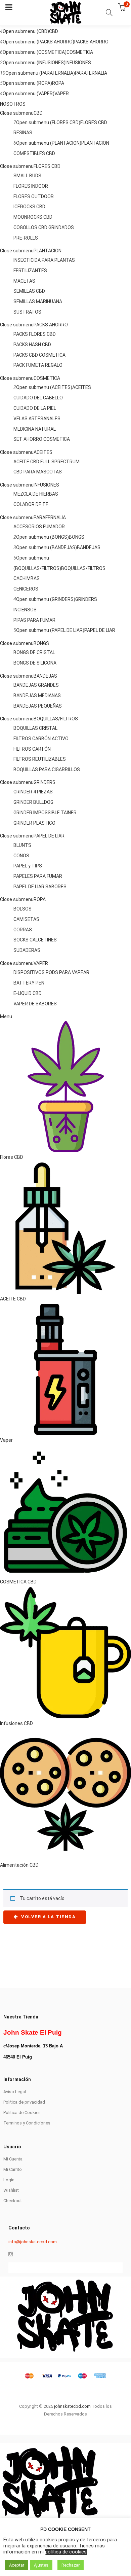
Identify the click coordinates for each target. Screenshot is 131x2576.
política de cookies (66, 2552)
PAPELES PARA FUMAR (38, 876)
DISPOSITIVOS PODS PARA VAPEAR (51, 972)
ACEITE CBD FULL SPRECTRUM (47, 462)
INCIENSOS (25, 610)
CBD (54, 31)
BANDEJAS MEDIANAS (37, 695)
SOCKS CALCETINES (35, 940)
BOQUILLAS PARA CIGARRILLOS (47, 770)
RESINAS (23, 133)
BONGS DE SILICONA (35, 663)
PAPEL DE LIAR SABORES (40, 887)
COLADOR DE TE (31, 504)
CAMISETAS (26, 919)
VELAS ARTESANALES (37, 419)
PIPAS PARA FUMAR (34, 620)
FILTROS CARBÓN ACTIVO (41, 739)
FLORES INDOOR (31, 186)
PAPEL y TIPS (28, 866)
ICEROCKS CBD (29, 207)
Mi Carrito (13, 2169)
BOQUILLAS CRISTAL (35, 728)
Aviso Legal (15, 2092)
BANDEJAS (89, 547)
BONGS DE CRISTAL (34, 652)
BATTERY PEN (29, 983)
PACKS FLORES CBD (35, 334)
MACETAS (24, 281)
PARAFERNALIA (91, 73)
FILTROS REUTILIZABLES (40, 759)
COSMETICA (80, 52)
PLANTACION (95, 143)
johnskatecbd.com (72, 2406)
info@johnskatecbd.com (33, 2242)
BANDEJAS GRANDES (36, 685)
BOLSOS (23, 909)
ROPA (58, 83)
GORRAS (23, 930)
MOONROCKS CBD (33, 217)
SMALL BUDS (27, 176)
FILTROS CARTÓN (32, 749)
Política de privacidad (24, 2102)
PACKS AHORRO (91, 42)
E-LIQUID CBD (28, 993)
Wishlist (11, 2190)
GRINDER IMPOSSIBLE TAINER (45, 813)
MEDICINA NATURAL (35, 429)
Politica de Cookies (22, 2113)
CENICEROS (26, 589)
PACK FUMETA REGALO (38, 365)
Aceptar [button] (17, 2565)
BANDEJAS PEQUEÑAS (38, 706)
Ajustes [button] (41, 2565)
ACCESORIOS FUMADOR (39, 527)
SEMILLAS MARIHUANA (38, 301)
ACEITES (82, 387)
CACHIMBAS (27, 578)
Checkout (13, 2201)
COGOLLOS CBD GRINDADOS (44, 227)
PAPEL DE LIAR (100, 630)
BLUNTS (22, 845)
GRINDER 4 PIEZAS (33, 792)
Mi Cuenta (13, 2159)
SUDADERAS (27, 950)
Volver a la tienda (48, 1917)
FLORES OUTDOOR (34, 196)
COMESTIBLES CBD (34, 153)
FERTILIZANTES (30, 271)
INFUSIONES (78, 63)
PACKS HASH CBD (32, 345)
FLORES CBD (94, 122)
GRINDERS (86, 599)
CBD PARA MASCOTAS (38, 472)
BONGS (77, 537)
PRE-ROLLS (26, 238)
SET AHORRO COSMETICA (42, 439)
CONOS (21, 856)
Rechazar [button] (71, 2565)
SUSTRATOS (27, 312)
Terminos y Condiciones (27, 2123)
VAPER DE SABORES (35, 1004)
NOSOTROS (13, 104)
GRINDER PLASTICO (34, 823)
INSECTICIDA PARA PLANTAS (44, 260)
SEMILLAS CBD (29, 291)
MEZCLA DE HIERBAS (36, 494)
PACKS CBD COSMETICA (39, 355)
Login (9, 2180)
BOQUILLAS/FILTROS (83, 568)
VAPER (62, 94)
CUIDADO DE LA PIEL (35, 408)
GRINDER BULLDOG (33, 802)
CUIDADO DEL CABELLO (38, 398)
